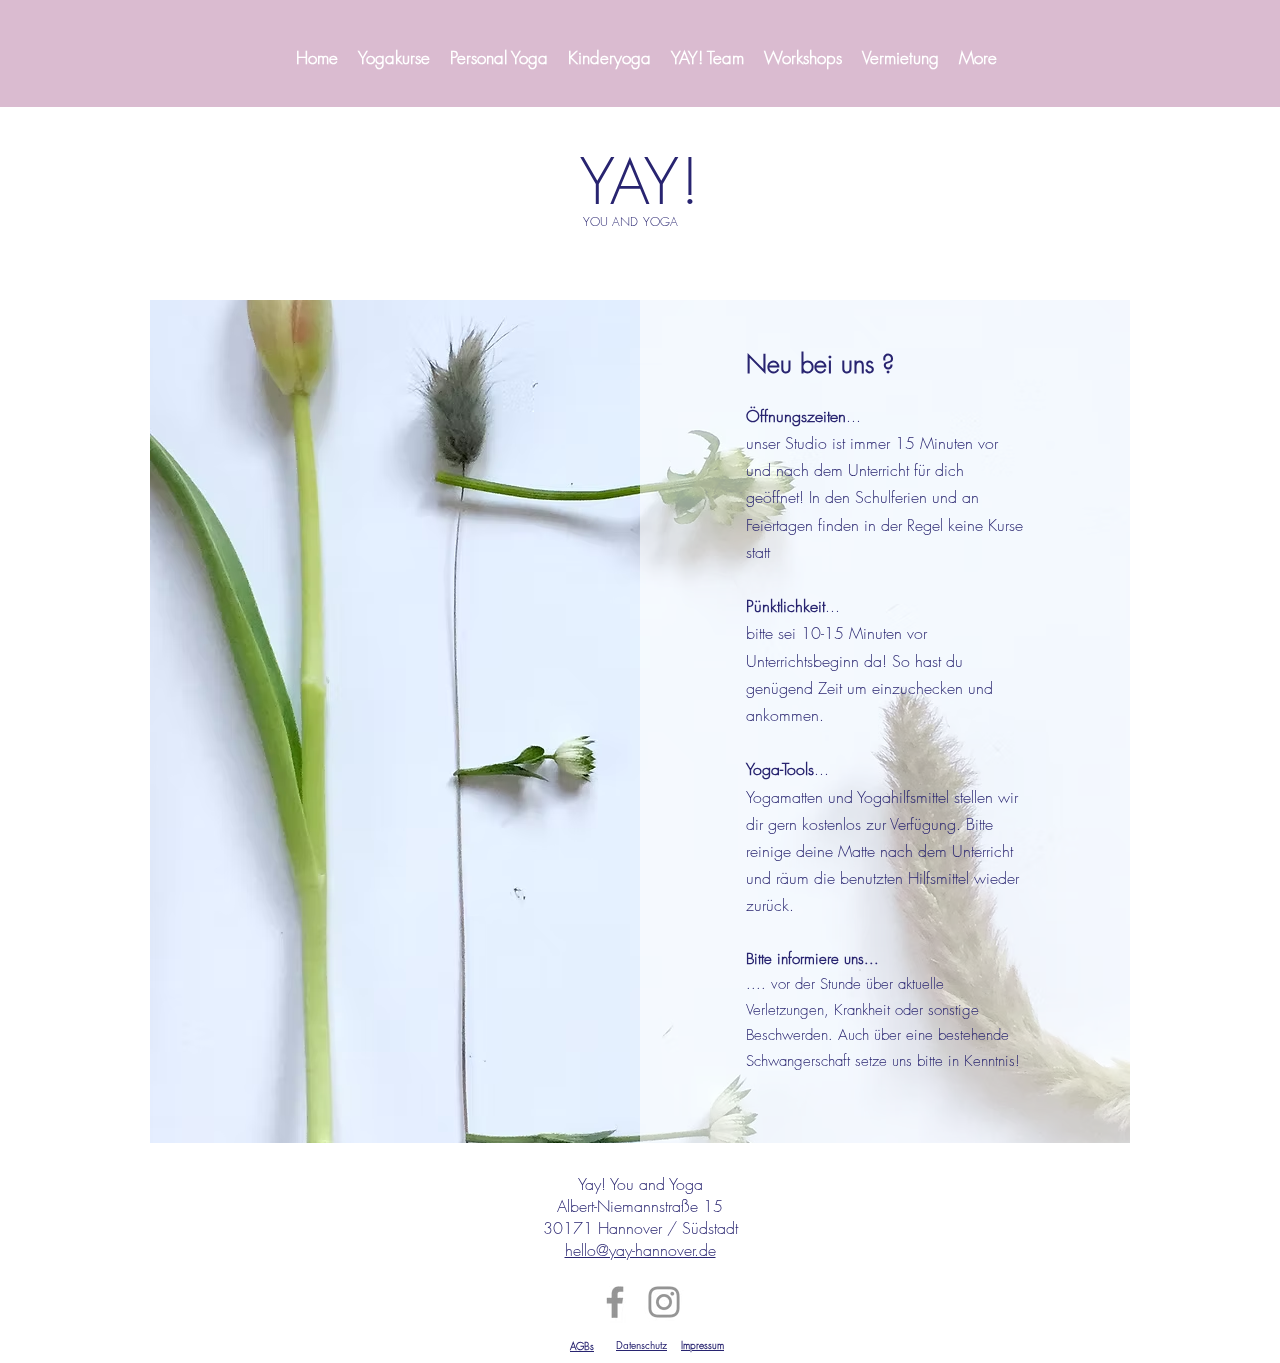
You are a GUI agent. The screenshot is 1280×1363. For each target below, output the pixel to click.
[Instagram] (664, 1302)
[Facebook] (615, 1302)
